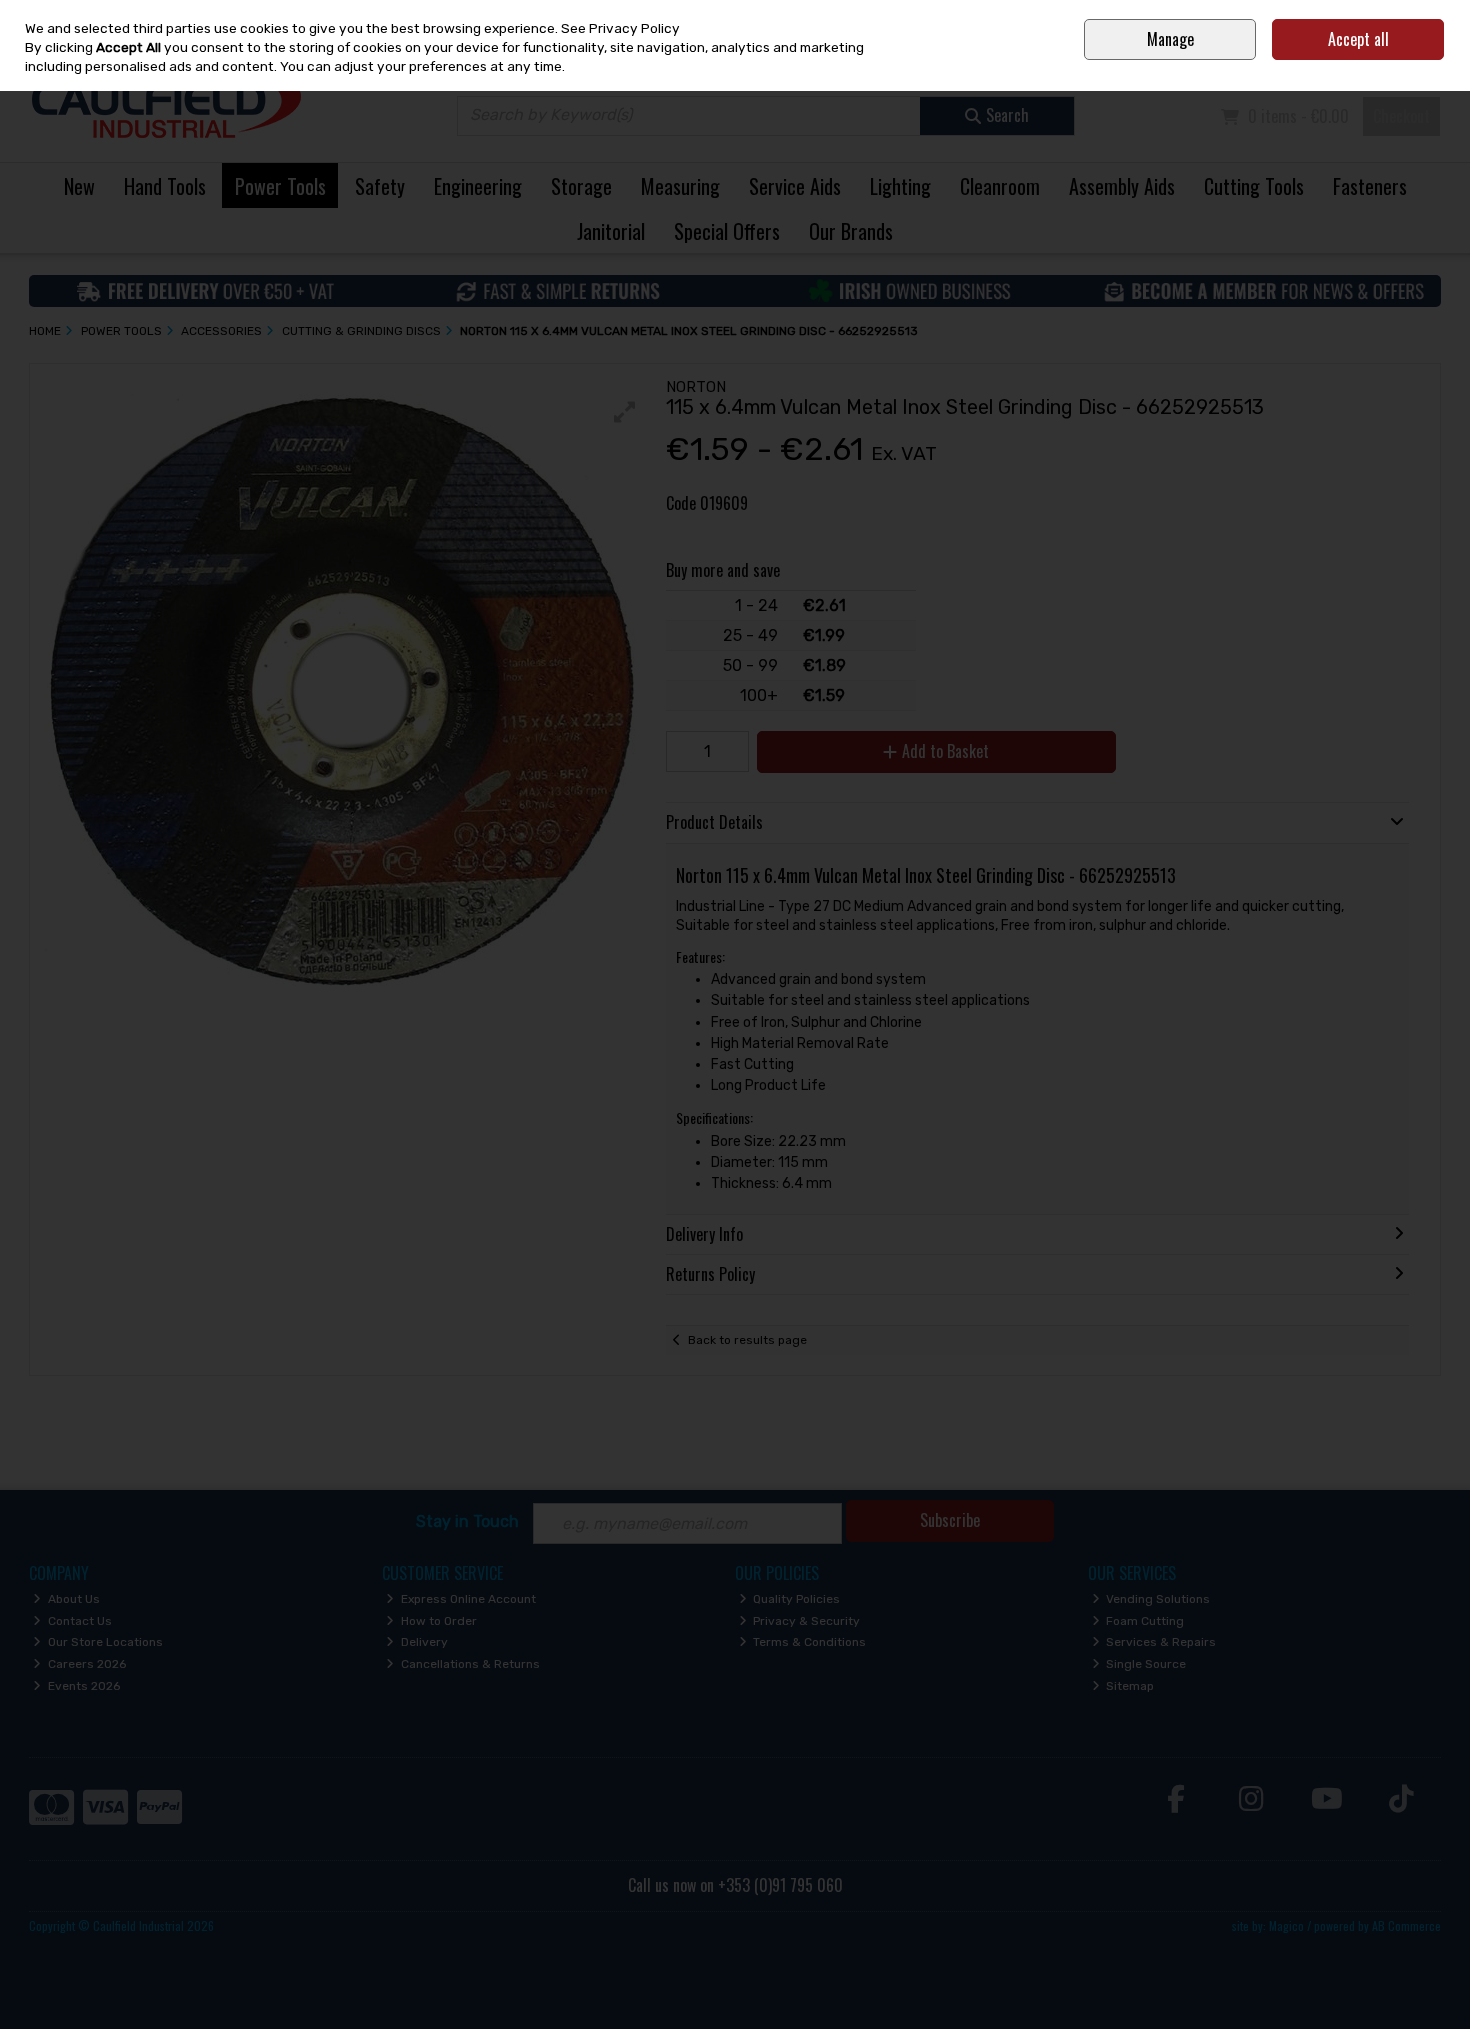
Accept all (1358, 39)
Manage (1170, 39)
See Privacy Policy (620, 28)
